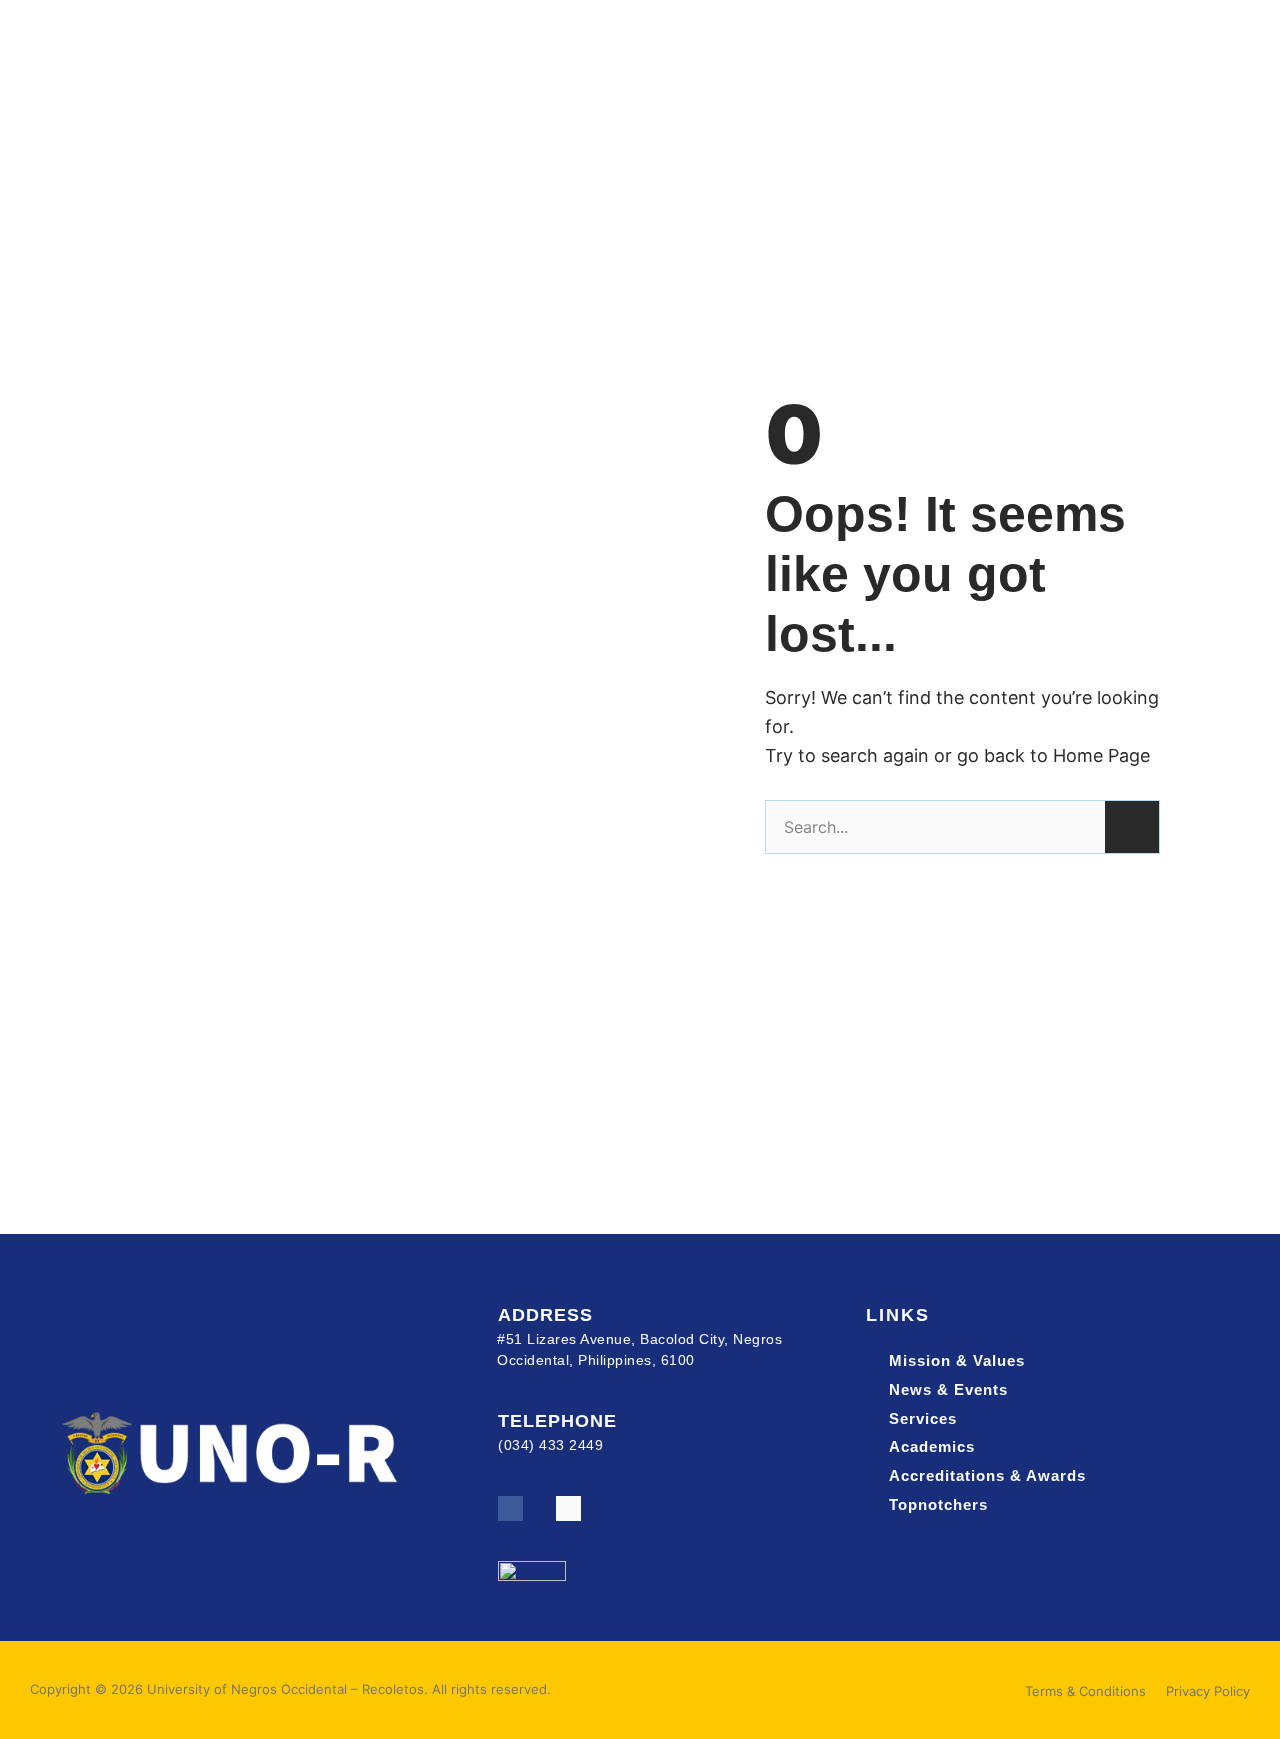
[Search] (1132, 827)
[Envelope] (568, 1508)
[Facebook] (510, 1508)
